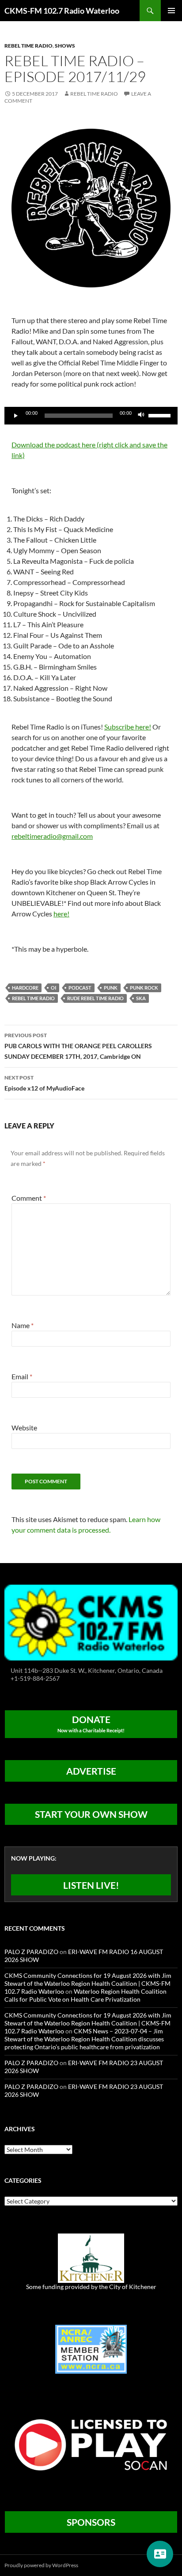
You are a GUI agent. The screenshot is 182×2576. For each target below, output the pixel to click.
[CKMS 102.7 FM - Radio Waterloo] (91, 1621)
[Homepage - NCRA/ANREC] (91, 2348)
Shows (65, 46)
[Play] (16, 416)
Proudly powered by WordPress (41, 2565)
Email (22, 1376)
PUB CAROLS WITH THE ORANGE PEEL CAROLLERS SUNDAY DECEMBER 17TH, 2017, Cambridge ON (78, 1046)
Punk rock (144, 988)
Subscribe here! (128, 727)
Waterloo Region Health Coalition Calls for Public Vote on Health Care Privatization (85, 1995)
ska (141, 998)
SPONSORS (91, 2522)
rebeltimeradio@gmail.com (52, 836)
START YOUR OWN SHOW (91, 1814)
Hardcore (25, 988)
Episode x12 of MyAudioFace (44, 1083)
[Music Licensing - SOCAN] (91, 2444)
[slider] (161, 415)
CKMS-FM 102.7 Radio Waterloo (62, 11)
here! (61, 914)
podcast (80, 988)
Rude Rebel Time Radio (95, 998)
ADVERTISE (91, 1771)
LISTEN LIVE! (91, 1885)
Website (24, 1428)
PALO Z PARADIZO (31, 1952)
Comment (29, 1198)
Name (23, 1325)
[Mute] (141, 416)
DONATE (91, 1724)
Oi (53, 988)
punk (111, 988)
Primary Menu (171, 11)
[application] (91, 416)
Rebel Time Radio (28, 46)
